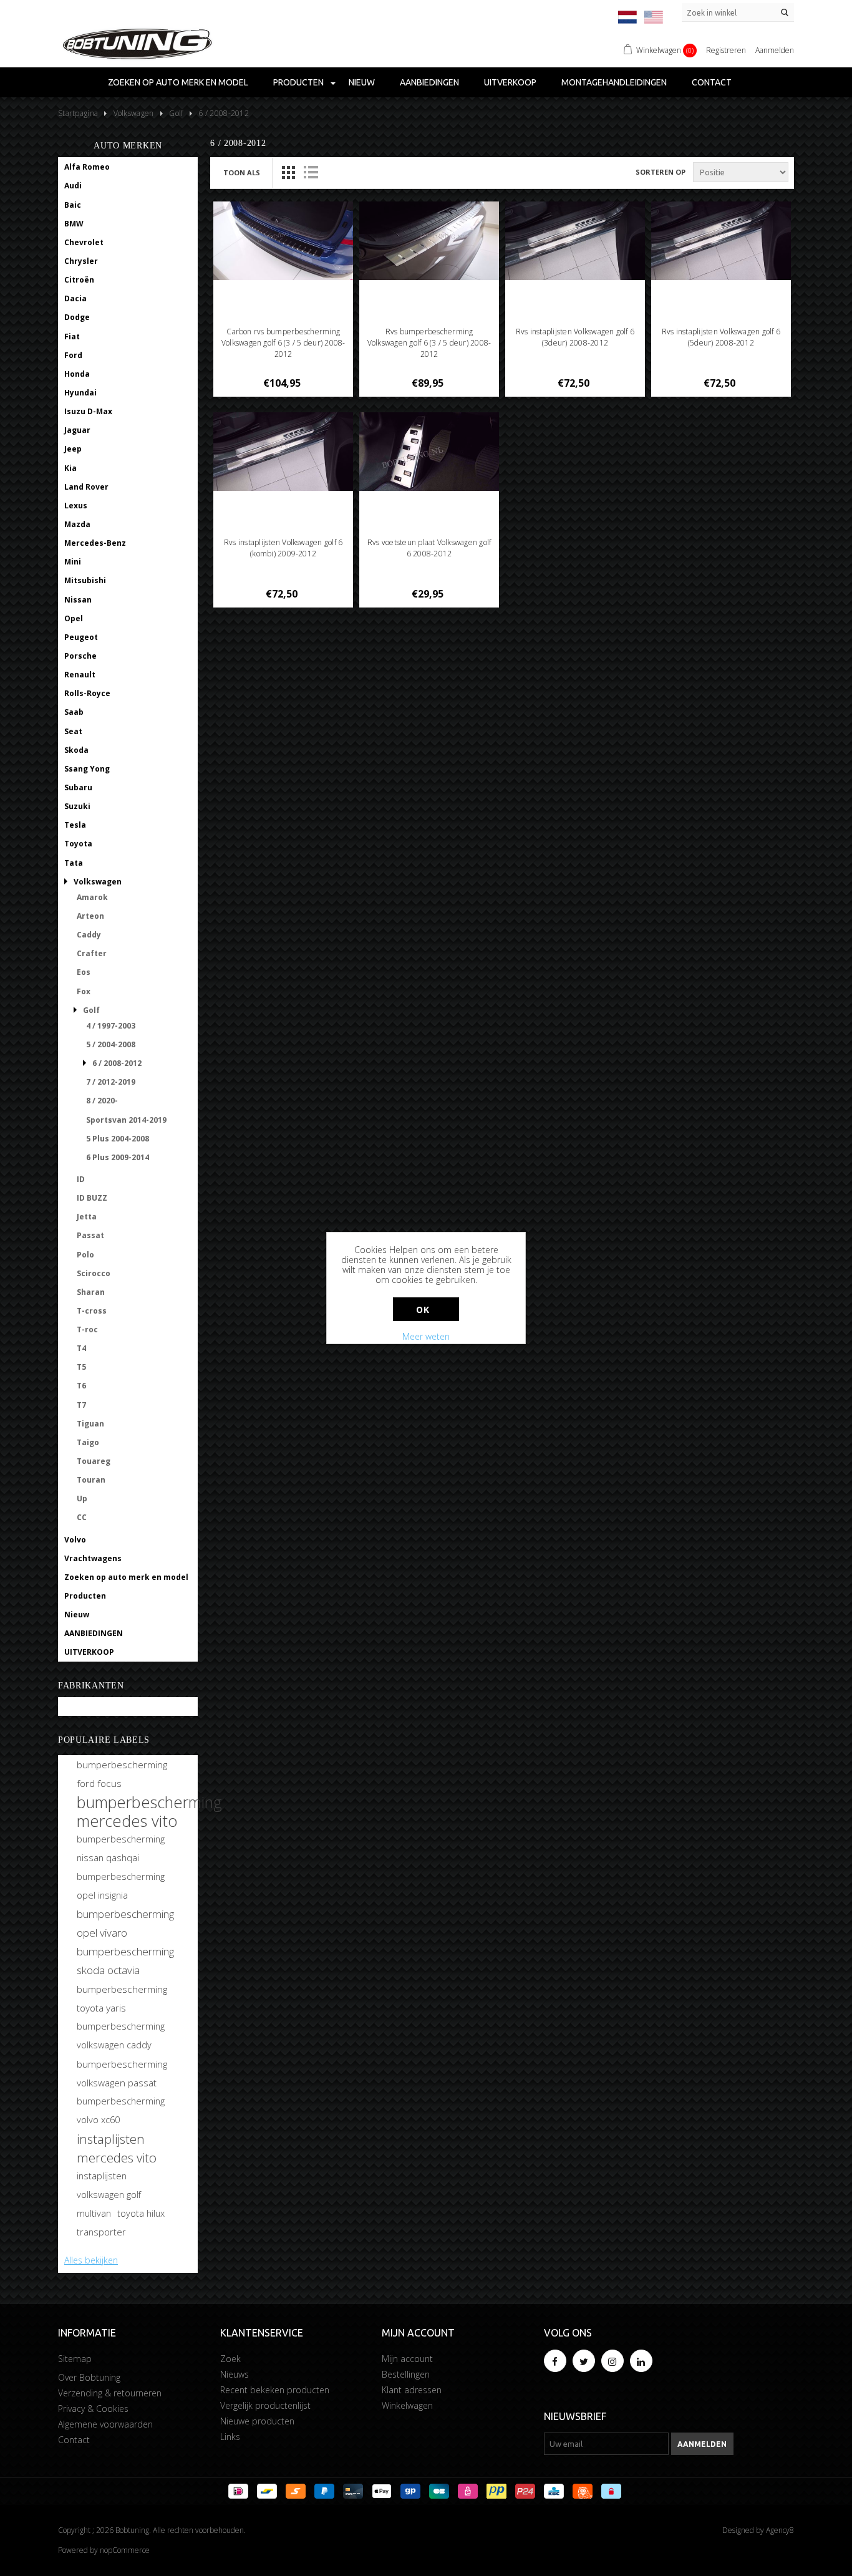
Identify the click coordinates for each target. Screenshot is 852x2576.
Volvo (75, 1540)
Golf (91, 1010)
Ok (423, 1310)
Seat (73, 731)
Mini (73, 562)
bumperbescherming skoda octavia (125, 1961)
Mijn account (407, 2359)
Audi (73, 186)
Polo (85, 1255)
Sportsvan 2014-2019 (126, 1120)
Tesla (75, 825)
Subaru (78, 787)
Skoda (76, 750)
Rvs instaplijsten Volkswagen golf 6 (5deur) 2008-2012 (721, 337)
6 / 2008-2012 (117, 1063)
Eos (84, 972)
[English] (654, 17)
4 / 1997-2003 (111, 1026)
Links (230, 2437)
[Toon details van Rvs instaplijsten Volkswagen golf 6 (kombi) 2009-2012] (283, 452)
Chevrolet (84, 242)
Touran (91, 1480)
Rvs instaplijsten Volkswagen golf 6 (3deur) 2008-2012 (575, 337)
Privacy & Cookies (93, 2409)
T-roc (87, 1329)
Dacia (75, 298)
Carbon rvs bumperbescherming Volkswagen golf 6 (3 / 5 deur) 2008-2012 (283, 343)
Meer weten (426, 1336)
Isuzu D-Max (88, 411)
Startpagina (78, 113)
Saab (74, 712)
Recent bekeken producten (275, 2390)
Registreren (726, 50)
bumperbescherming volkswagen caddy (121, 2036)
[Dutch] (627, 17)
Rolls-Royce (87, 693)
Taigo (88, 1442)
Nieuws (235, 2374)
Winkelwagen (407, 2405)
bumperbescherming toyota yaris (122, 1998)
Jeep (73, 449)
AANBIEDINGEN (429, 82)
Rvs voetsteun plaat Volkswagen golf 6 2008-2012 (429, 548)
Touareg (94, 1461)
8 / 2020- (102, 1101)
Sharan (91, 1292)
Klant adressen (412, 2390)
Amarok (92, 897)
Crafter (92, 953)
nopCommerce (125, 2550)
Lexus (76, 506)
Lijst (311, 172)
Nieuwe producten (257, 2421)
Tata (74, 863)
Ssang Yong (87, 769)
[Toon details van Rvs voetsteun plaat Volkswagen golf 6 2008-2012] (429, 452)
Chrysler (81, 261)
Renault (80, 675)
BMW (74, 224)
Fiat (72, 337)
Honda (77, 374)
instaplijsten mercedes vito (117, 2148)
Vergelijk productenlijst (265, 2405)
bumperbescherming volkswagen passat (122, 2073)
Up (82, 1499)
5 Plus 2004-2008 (118, 1139)
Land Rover (86, 487)
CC (82, 1517)
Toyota (78, 844)
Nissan (78, 600)
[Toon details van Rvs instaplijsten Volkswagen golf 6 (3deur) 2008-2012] (575, 241)
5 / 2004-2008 (111, 1044)
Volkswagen (98, 882)
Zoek (230, 2359)
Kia (70, 468)
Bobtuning (85, 1707)
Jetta (87, 1217)
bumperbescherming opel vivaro (125, 1923)
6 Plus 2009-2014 (118, 1157)
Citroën (79, 280)
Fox (84, 991)
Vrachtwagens (93, 1558)
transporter (101, 2232)
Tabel (288, 172)
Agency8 (780, 2530)
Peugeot (81, 637)
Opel (74, 618)
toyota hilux (141, 2213)
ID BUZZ (92, 1198)
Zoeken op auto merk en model (178, 82)
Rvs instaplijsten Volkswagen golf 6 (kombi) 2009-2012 (283, 548)
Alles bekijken (91, 2260)
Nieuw (362, 82)
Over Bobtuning (89, 2377)
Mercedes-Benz (95, 543)
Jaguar (77, 430)
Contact (712, 82)
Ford (73, 355)
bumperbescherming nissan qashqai (121, 1848)
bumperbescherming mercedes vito (149, 1811)
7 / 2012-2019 (111, 1082)
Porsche (80, 656)
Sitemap (75, 2359)
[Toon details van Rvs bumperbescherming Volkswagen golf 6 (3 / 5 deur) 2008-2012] (429, 241)
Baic (73, 205)
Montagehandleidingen (614, 82)
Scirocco (94, 1273)
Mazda (77, 524)
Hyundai (80, 393)
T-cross (92, 1311)
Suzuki (77, 806)
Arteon (90, 916)
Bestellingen (406, 2374)
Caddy (89, 935)
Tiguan (90, 1424)
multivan (94, 2213)
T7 (81, 1405)
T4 (81, 1348)
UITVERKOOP (510, 82)
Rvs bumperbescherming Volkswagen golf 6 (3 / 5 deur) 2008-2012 (429, 343)
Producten (298, 82)
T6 (81, 1386)
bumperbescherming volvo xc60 (121, 2110)
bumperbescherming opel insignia (121, 1886)
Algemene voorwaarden (105, 2424)
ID (81, 1179)
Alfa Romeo (87, 167)
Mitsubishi (85, 580)
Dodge (77, 317)
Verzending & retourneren (110, 2393)
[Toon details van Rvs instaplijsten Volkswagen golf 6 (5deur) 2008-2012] (721, 241)
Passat (90, 1235)
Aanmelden (775, 50)
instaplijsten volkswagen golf (109, 2185)
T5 (81, 1367)
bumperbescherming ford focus (122, 1774)
